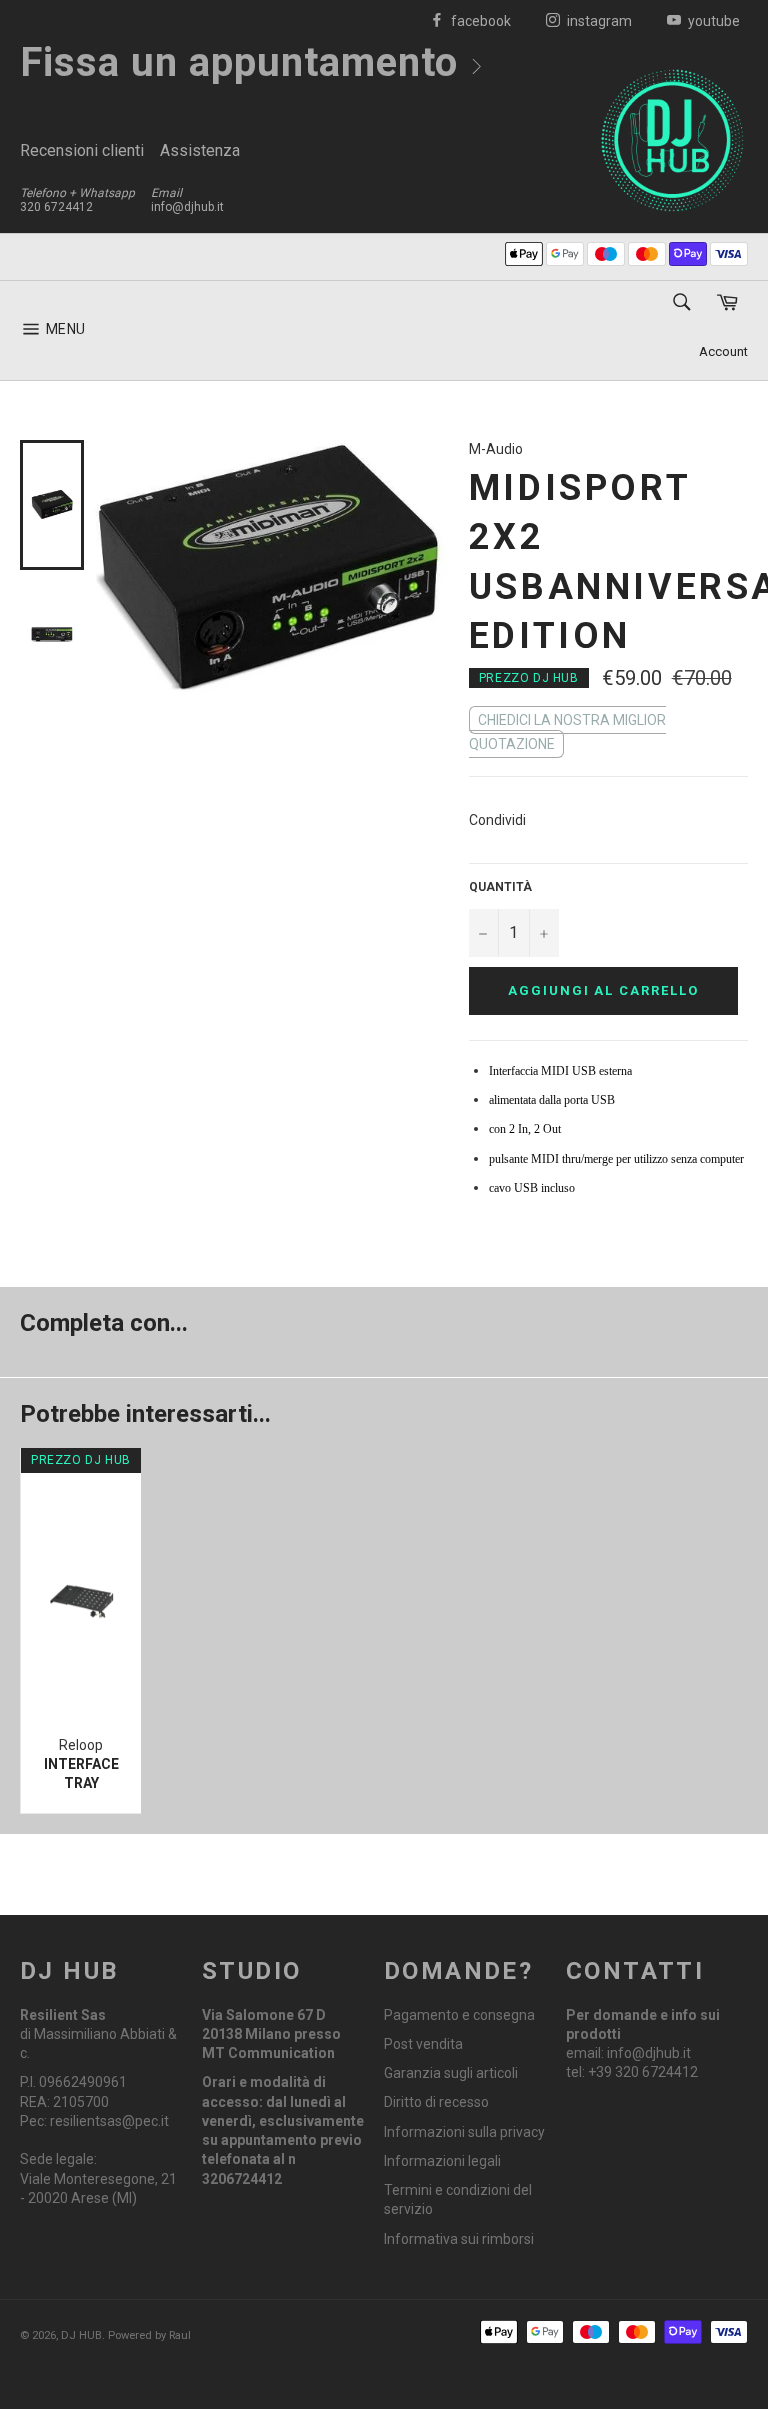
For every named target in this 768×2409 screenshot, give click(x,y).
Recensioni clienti (82, 150)
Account (723, 351)
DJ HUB (81, 2335)
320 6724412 (56, 207)
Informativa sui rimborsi (459, 2239)
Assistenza (200, 150)
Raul (180, 2335)
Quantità (500, 887)
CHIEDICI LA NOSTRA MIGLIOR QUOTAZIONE (567, 732)
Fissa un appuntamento (244, 62)
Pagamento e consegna (459, 2015)
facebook (479, 21)
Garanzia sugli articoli (451, 2073)
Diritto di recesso (436, 2102)
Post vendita (423, 2044)
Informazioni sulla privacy (464, 2132)
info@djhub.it (187, 207)
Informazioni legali (442, 2161)
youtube (712, 21)
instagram (598, 21)
